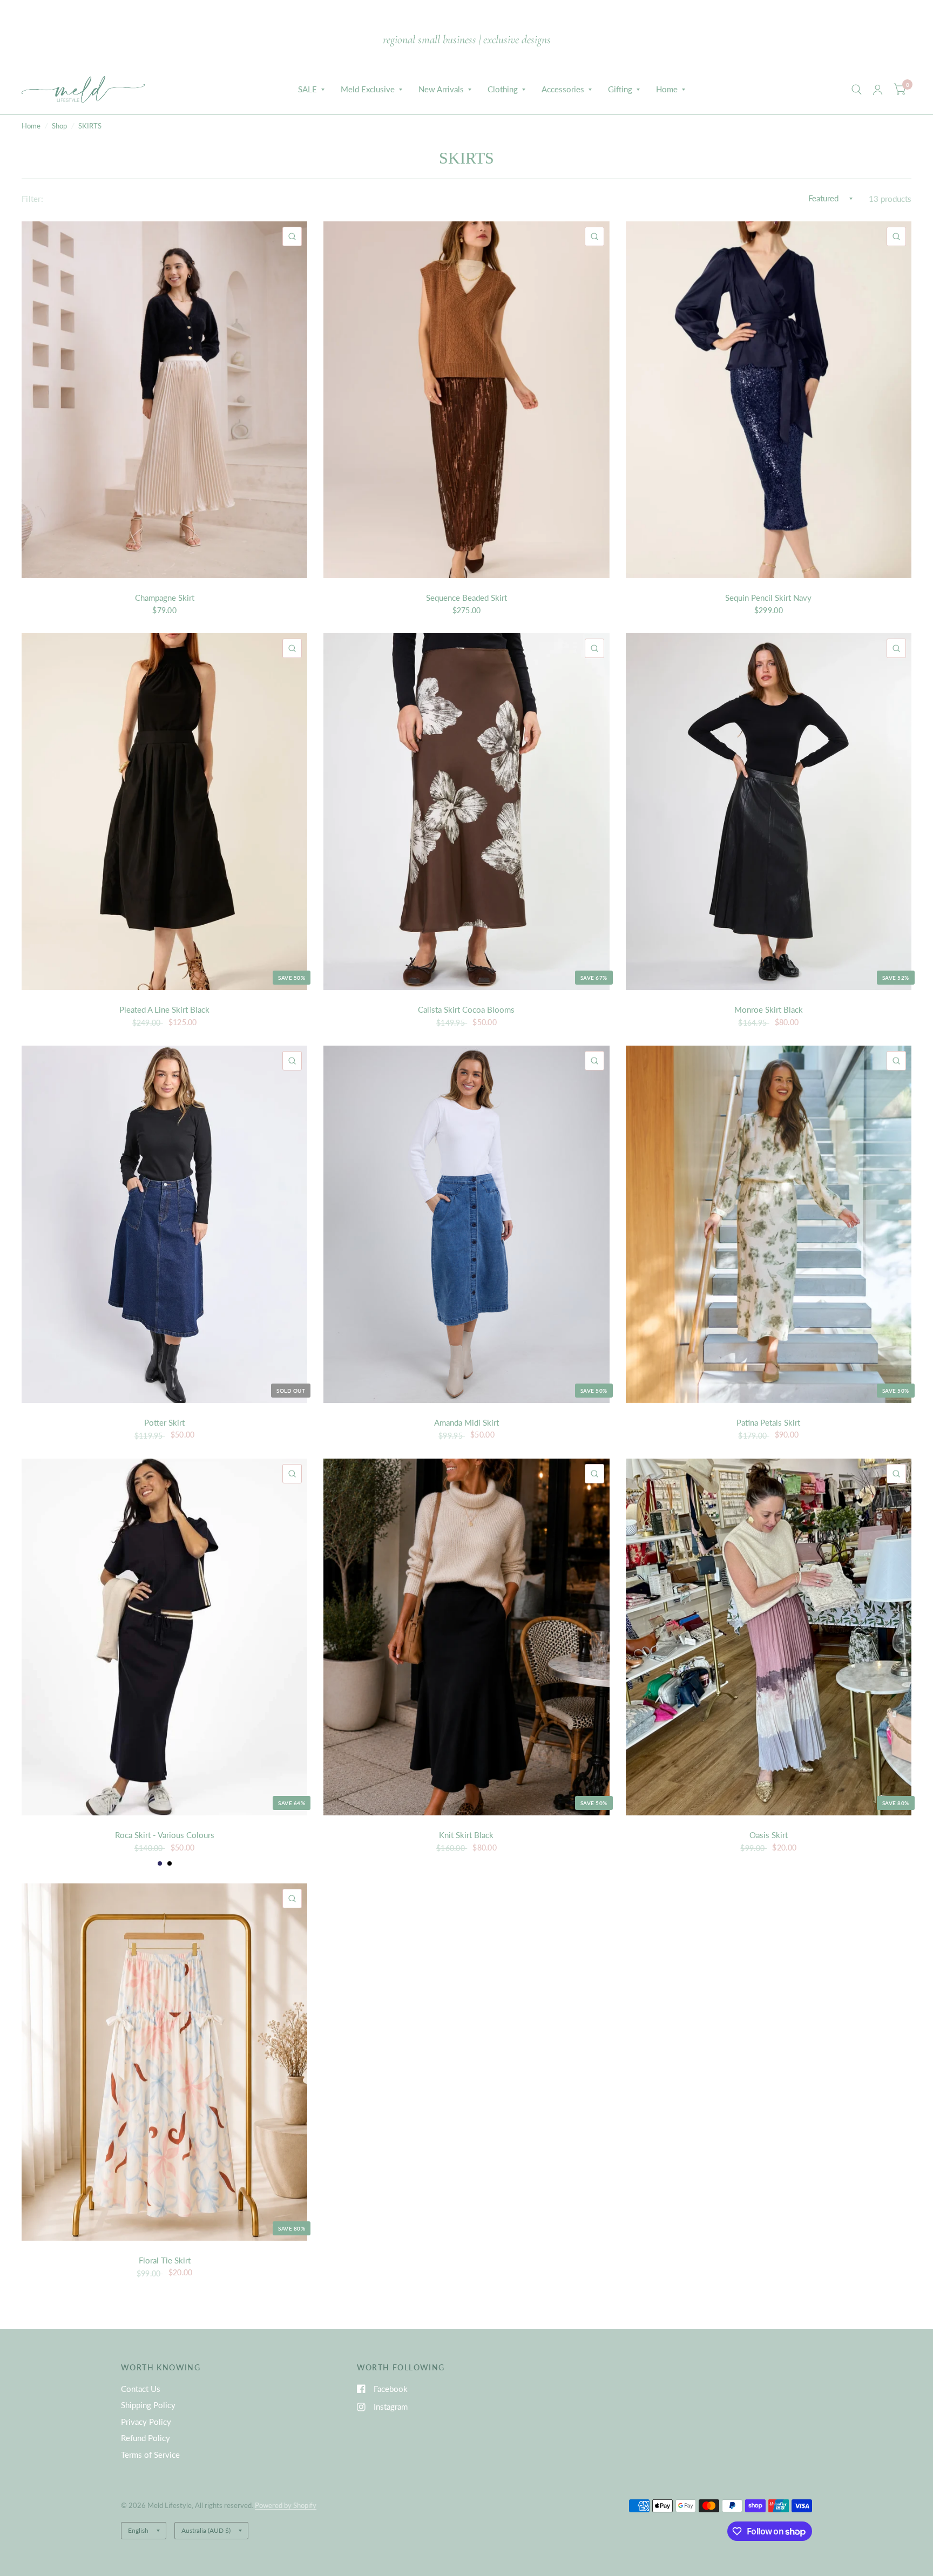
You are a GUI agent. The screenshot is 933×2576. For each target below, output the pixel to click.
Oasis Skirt (769, 1835)
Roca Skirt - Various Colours (165, 1835)
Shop (59, 126)
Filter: (32, 199)
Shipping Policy (148, 2405)
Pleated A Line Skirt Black (164, 1009)
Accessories (563, 89)
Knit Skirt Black (466, 1835)
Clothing (503, 89)
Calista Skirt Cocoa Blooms (466, 1009)
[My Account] (878, 90)
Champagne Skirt (165, 598)
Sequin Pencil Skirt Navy (768, 598)
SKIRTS (90, 126)
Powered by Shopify (286, 2505)
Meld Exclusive (368, 89)
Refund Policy (146, 2438)
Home (667, 89)
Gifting (620, 89)
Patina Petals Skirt (768, 1422)
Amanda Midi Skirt (466, 1422)
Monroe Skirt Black (769, 1009)
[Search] (857, 90)
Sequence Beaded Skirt (466, 598)
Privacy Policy (146, 2422)
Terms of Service (150, 2455)
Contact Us (141, 2389)
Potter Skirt (164, 1422)
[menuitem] (311, 90)
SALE (307, 89)
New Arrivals (441, 89)
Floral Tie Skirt (165, 2260)
